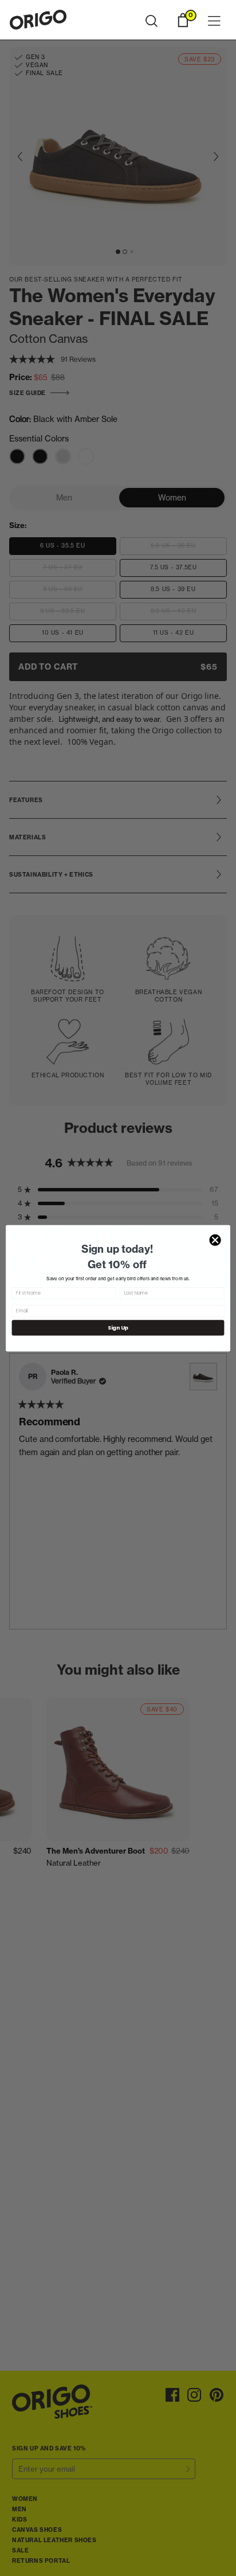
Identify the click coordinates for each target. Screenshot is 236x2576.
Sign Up (118, 1328)
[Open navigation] (214, 22)
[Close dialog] (215, 1240)
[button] (152, 21)
